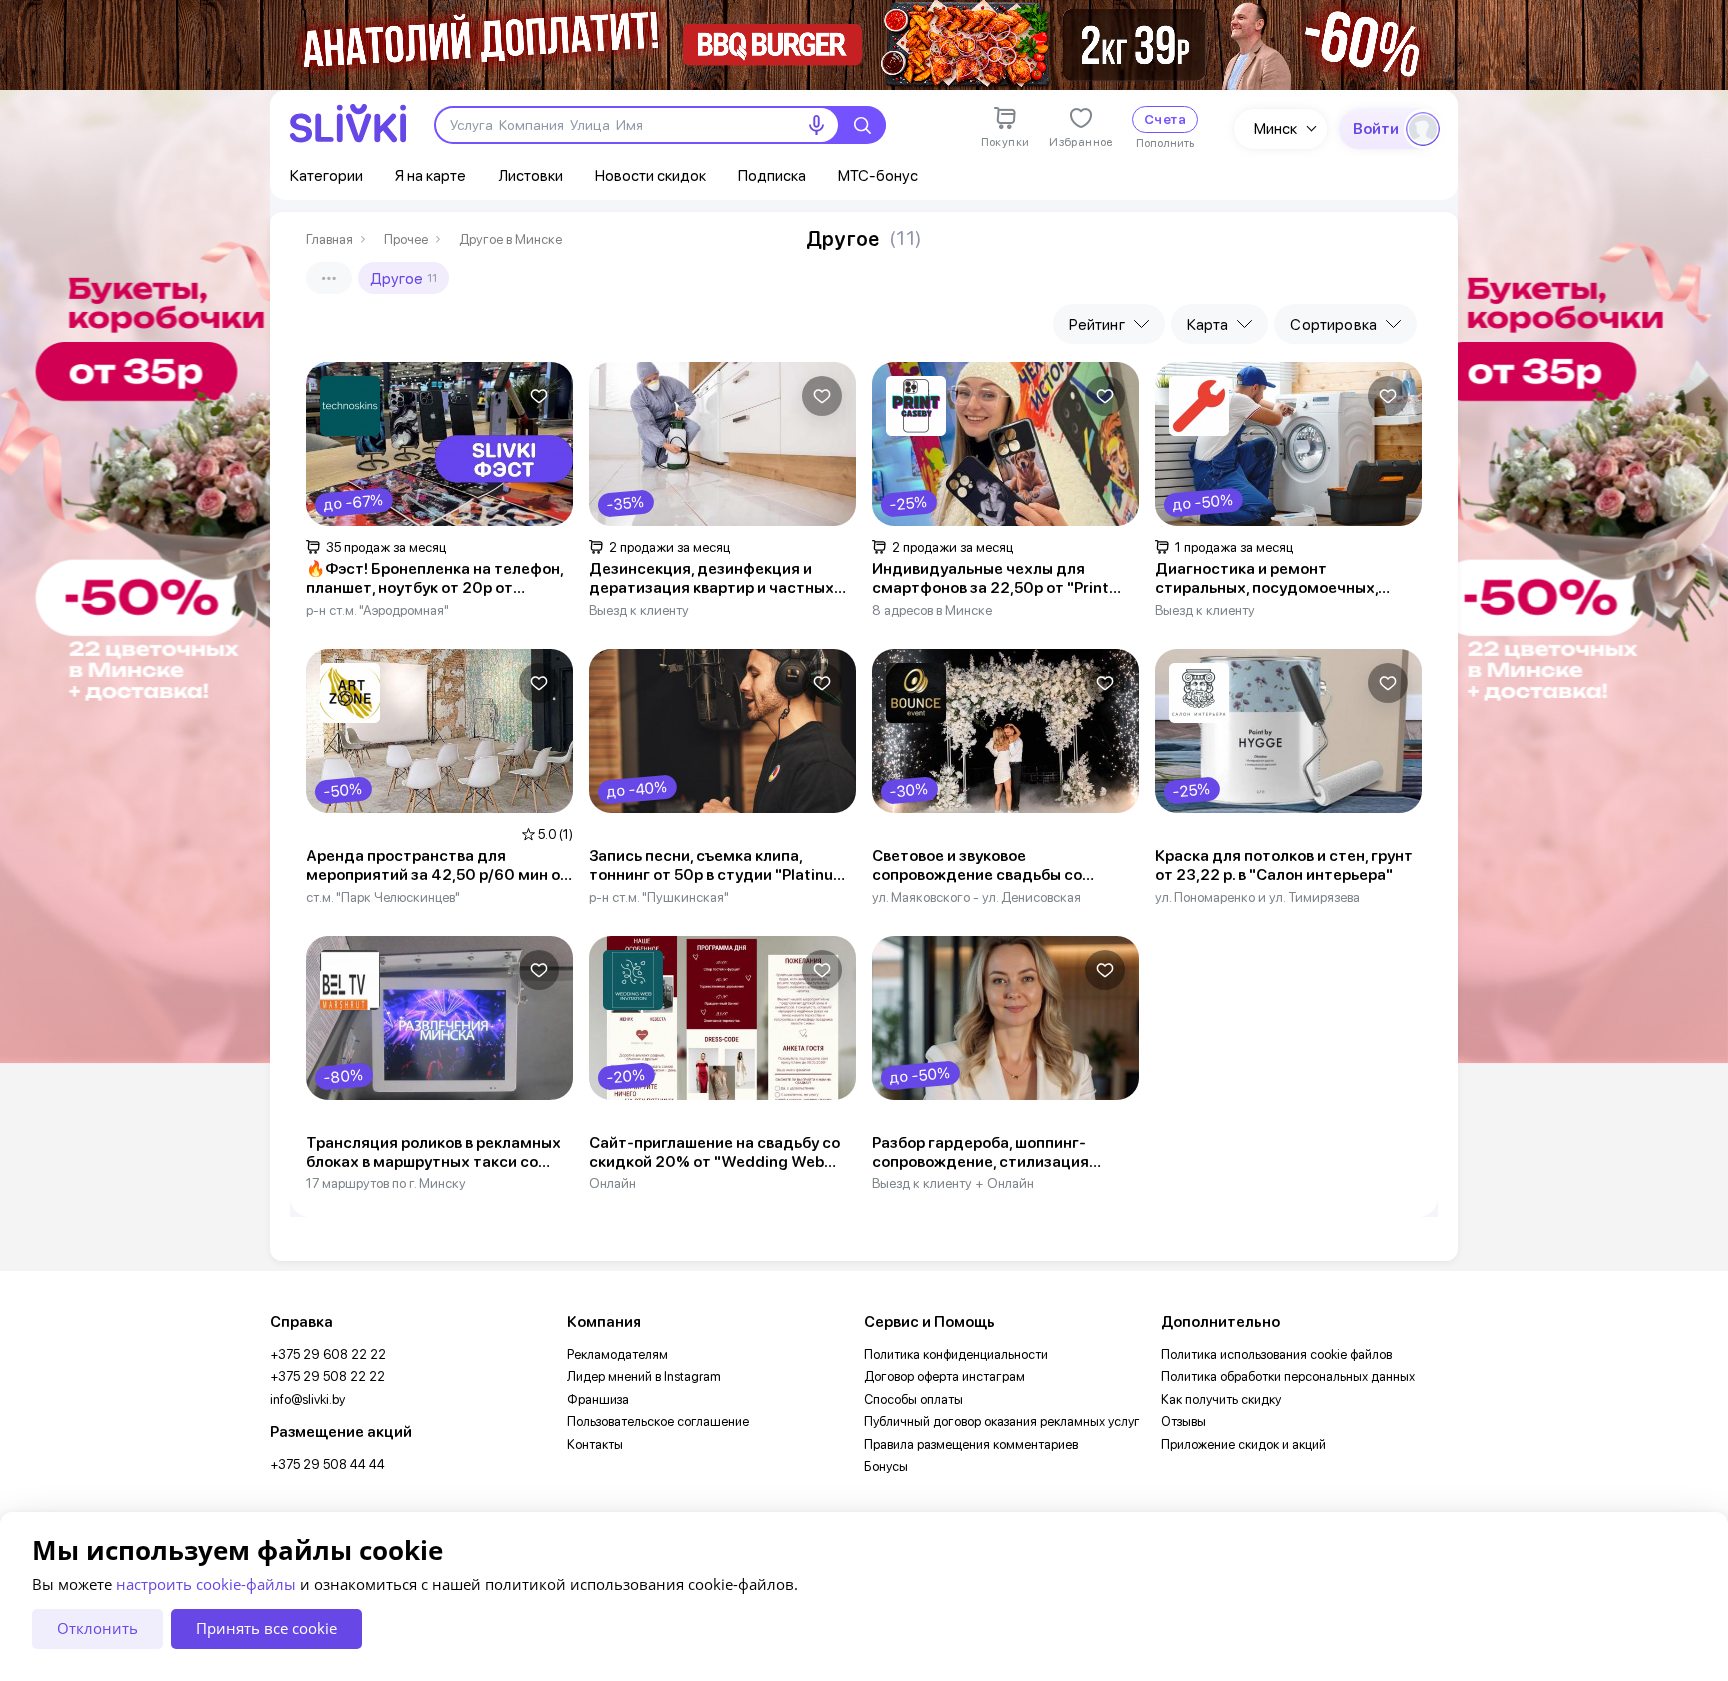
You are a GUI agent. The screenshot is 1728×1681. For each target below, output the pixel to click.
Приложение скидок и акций (1243, 1444)
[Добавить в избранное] (539, 396)
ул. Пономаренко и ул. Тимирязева (1257, 897)
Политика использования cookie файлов (1276, 1354)
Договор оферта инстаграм (944, 1376)
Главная (329, 239)
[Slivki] (348, 123)
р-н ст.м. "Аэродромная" (377, 610)
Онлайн (612, 1183)
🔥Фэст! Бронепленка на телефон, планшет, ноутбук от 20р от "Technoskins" (434, 579)
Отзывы (1183, 1421)
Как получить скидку (1221, 1399)
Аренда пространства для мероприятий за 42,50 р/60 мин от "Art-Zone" (437, 866)
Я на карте (430, 175)
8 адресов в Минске (932, 610)
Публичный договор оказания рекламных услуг (1002, 1421)
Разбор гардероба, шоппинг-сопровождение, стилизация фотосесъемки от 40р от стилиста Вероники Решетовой (1004, 1153)
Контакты (595, 1444)
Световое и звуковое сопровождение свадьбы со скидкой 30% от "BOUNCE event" (996, 866)
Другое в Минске (510, 239)
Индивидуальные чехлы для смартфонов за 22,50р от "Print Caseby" (990, 579)
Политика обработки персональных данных (1288, 1376)
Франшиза (598, 1399)
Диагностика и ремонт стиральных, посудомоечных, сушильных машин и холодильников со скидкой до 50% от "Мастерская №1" (1286, 579)
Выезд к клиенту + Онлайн (953, 1183)
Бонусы (886, 1466)
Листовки (530, 175)
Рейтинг (1097, 324)
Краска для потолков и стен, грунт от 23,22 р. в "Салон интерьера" (1284, 865)
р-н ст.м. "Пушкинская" (659, 897)
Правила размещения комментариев (971, 1444)
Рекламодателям (617, 1354)
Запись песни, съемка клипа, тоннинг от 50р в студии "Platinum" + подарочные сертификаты (721, 866)
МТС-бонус (878, 175)
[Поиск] (862, 125)
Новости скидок (650, 175)
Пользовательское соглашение (658, 1421)
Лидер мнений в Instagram (644, 1376)
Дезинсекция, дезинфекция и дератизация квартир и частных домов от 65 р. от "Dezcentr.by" (711, 579)
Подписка (772, 175)
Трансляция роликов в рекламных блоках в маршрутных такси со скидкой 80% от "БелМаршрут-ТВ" (437, 1153)
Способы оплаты (913, 1399)
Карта (1208, 324)
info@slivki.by (307, 1399)
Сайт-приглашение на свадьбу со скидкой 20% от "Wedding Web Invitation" (714, 1153)
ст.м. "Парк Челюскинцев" (383, 897)
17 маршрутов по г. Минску (386, 1183)
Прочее (406, 239)
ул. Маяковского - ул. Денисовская (976, 897)
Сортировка (1333, 324)
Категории (326, 175)
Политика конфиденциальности (956, 1354)
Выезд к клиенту (639, 610)
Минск (1275, 128)
